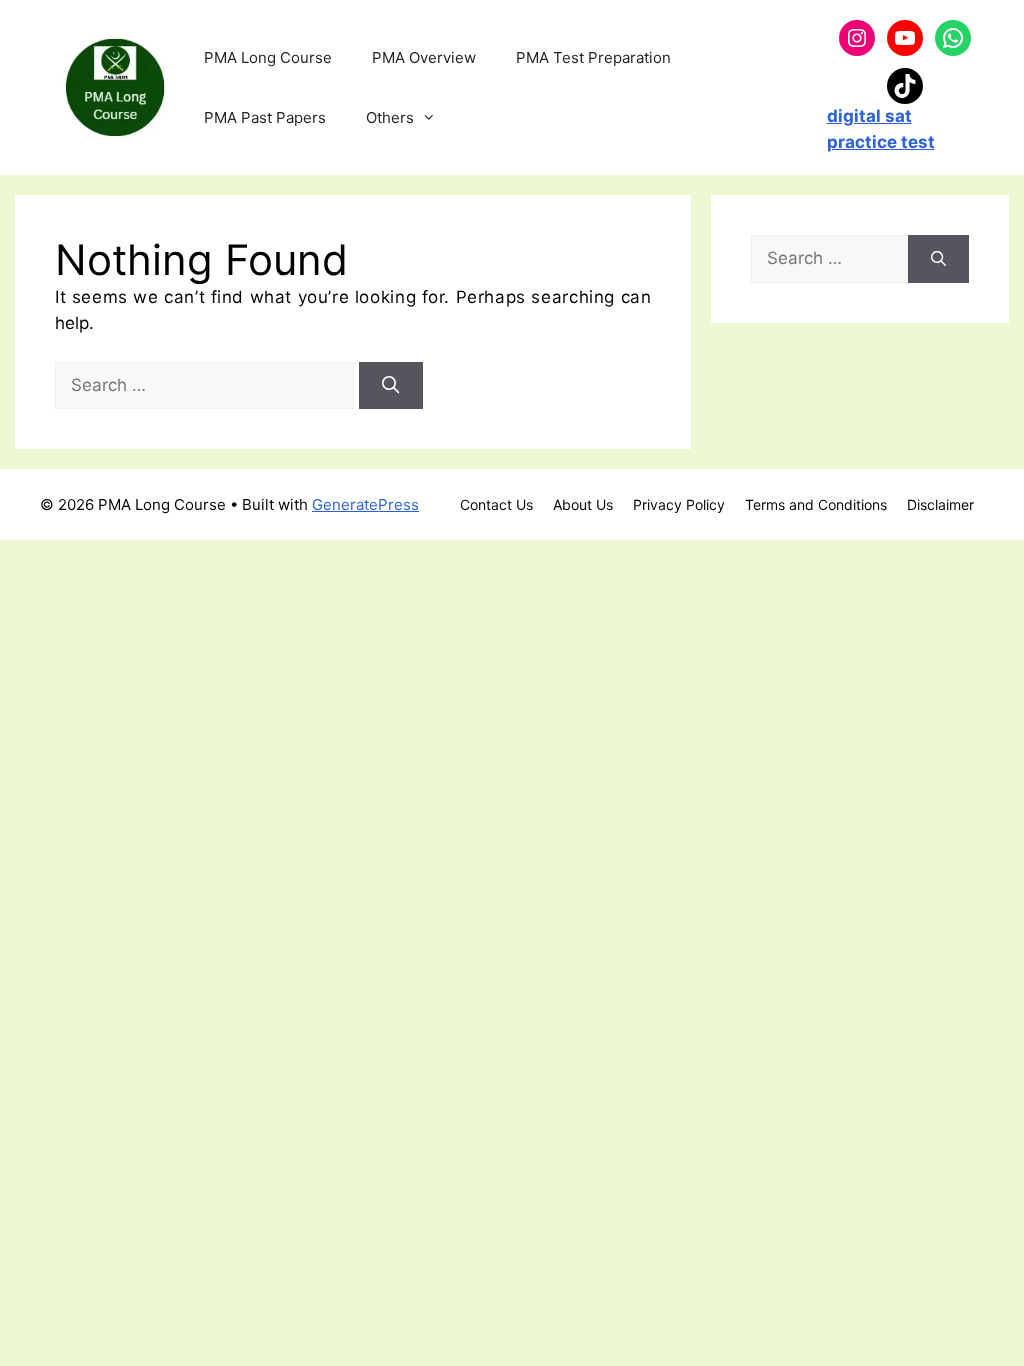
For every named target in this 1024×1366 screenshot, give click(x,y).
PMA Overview (424, 57)
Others (390, 117)
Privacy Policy (679, 504)
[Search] (391, 386)
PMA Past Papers (265, 117)
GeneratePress (365, 504)
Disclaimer (940, 504)
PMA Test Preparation (593, 57)
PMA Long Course (268, 57)
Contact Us (496, 504)
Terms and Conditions (816, 504)
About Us (583, 504)
